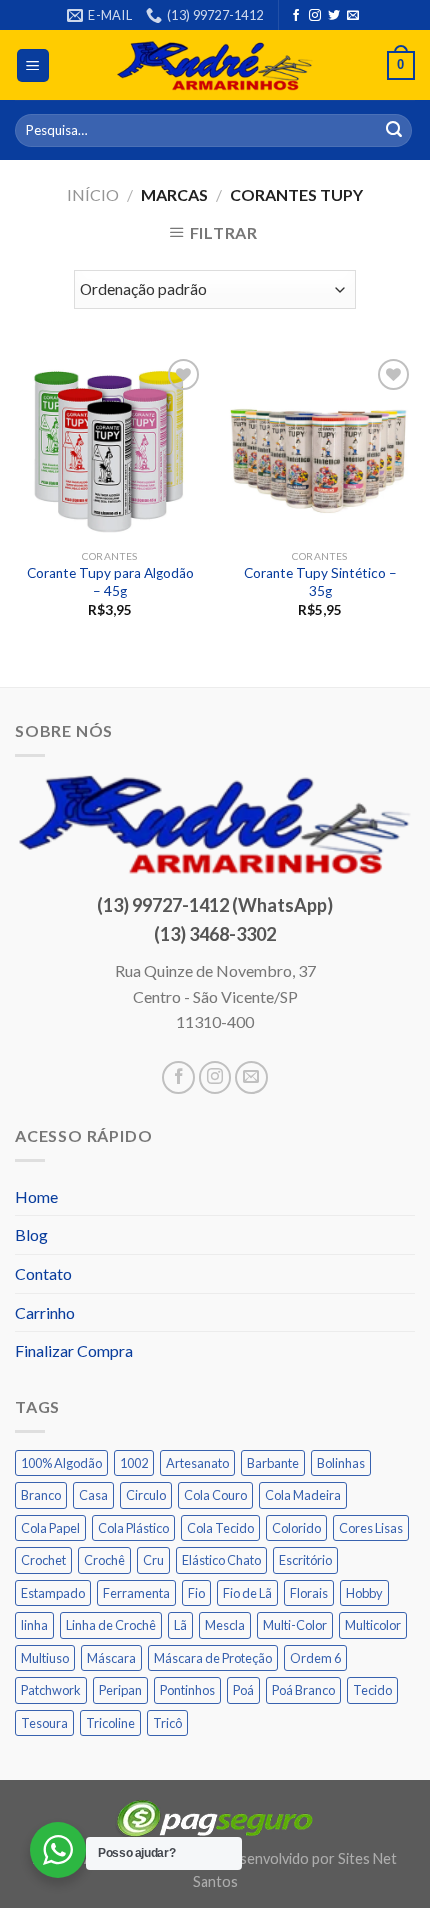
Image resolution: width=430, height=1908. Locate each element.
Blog (31, 1234)
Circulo (146, 1495)
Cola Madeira (303, 1495)
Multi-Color (295, 1625)
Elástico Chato (221, 1560)
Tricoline (110, 1723)
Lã (180, 1625)
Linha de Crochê (111, 1625)
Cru (153, 1560)
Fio (196, 1593)
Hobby (364, 1593)
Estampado (53, 1593)
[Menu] (33, 65)
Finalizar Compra (74, 1350)
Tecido (372, 1690)
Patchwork (51, 1690)
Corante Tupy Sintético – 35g (320, 582)
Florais (309, 1593)
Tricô (167, 1723)
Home (36, 1196)
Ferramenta (136, 1593)
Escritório (305, 1560)
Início (93, 194)
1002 (134, 1463)
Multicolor (373, 1625)
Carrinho (45, 1312)
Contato (43, 1273)
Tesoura (44, 1723)
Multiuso (45, 1658)
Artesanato (197, 1463)
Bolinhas (341, 1463)
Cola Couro (215, 1495)
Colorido (296, 1528)
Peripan (120, 1690)
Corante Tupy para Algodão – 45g (110, 582)
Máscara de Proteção (213, 1658)
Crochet (43, 1560)
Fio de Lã (247, 1593)
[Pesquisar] (394, 131)
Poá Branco (303, 1690)
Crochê (104, 1560)
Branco (41, 1495)
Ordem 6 (315, 1658)
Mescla (225, 1625)
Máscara (111, 1658)
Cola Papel (50, 1528)
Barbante (273, 1463)
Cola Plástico (133, 1528)
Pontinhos (187, 1690)
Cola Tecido (220, 1528)
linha (34, 1625)
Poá (243, 1690)
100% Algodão (61, 1463)
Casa (93, 1495)
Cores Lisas (371, 1528)
